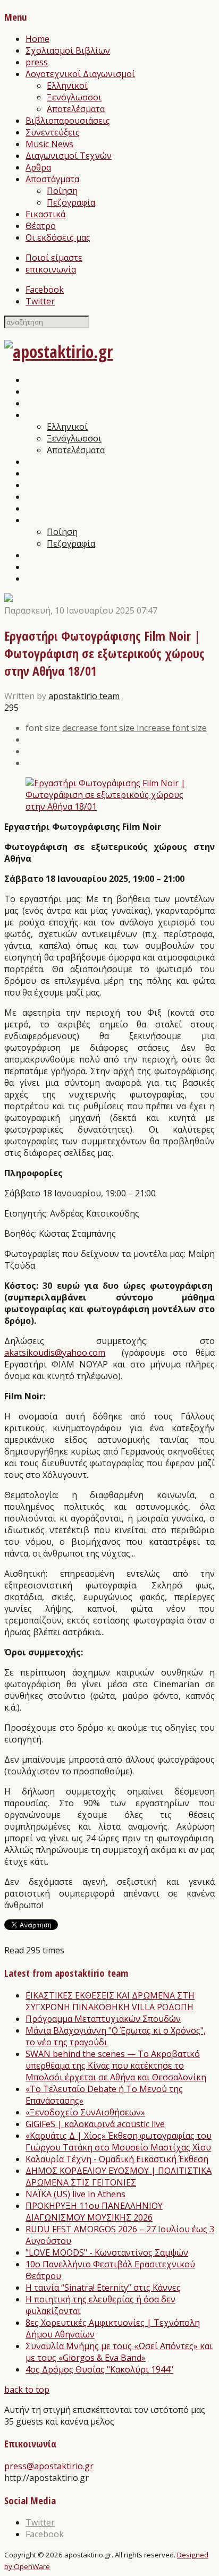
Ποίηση (62, 191)
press (37, 62)
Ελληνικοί (67, 86)
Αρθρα (38, 167)
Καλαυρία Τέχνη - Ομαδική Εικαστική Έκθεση (117, 2159)
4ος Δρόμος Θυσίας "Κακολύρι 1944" (99, 2369)
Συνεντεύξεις (53, 132)
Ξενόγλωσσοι (74, 97)
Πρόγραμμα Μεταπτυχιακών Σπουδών (103, 2019)
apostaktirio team (84, 696)
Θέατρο (41, 226)
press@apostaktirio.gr (49, 2466)
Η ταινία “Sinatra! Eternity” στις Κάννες (103, 2288)
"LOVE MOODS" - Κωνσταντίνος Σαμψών (107, 2252)
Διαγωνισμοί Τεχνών (69, 156)
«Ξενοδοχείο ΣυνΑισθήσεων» (85, 2112)
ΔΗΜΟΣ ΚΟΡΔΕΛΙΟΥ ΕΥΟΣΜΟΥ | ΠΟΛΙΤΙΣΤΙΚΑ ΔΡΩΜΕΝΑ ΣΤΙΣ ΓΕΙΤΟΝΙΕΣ (119, 2177)
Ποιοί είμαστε (54, 258)
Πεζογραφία (71, 202)
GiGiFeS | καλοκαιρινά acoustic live (95, 2124)
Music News (49, 144)
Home (37, 39)
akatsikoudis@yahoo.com (55, 1353)
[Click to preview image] (109, 806)
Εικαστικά (45, 214)
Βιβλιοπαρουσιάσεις (68, 121)
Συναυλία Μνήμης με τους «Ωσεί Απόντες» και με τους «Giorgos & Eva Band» (119, 2352)
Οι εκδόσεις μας (58, 237)
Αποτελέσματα (76, 109)
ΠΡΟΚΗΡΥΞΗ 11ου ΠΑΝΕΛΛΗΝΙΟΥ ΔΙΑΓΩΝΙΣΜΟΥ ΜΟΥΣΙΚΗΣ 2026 (94, 2212)
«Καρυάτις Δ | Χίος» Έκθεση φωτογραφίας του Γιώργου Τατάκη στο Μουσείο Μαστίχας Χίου (119, 2141)
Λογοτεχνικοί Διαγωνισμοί (80, 74)
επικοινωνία (51, 269)
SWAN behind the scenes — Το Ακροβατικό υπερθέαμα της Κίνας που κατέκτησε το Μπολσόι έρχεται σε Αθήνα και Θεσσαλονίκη (116, 2065)
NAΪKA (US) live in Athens (75, 2194)
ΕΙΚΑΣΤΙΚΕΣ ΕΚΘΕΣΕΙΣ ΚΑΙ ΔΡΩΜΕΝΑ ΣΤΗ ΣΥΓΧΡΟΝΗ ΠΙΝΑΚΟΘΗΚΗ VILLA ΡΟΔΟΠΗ (110, 2001)
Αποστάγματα (52, 179)
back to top (27, 2390)
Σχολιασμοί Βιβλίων (68, 50)
